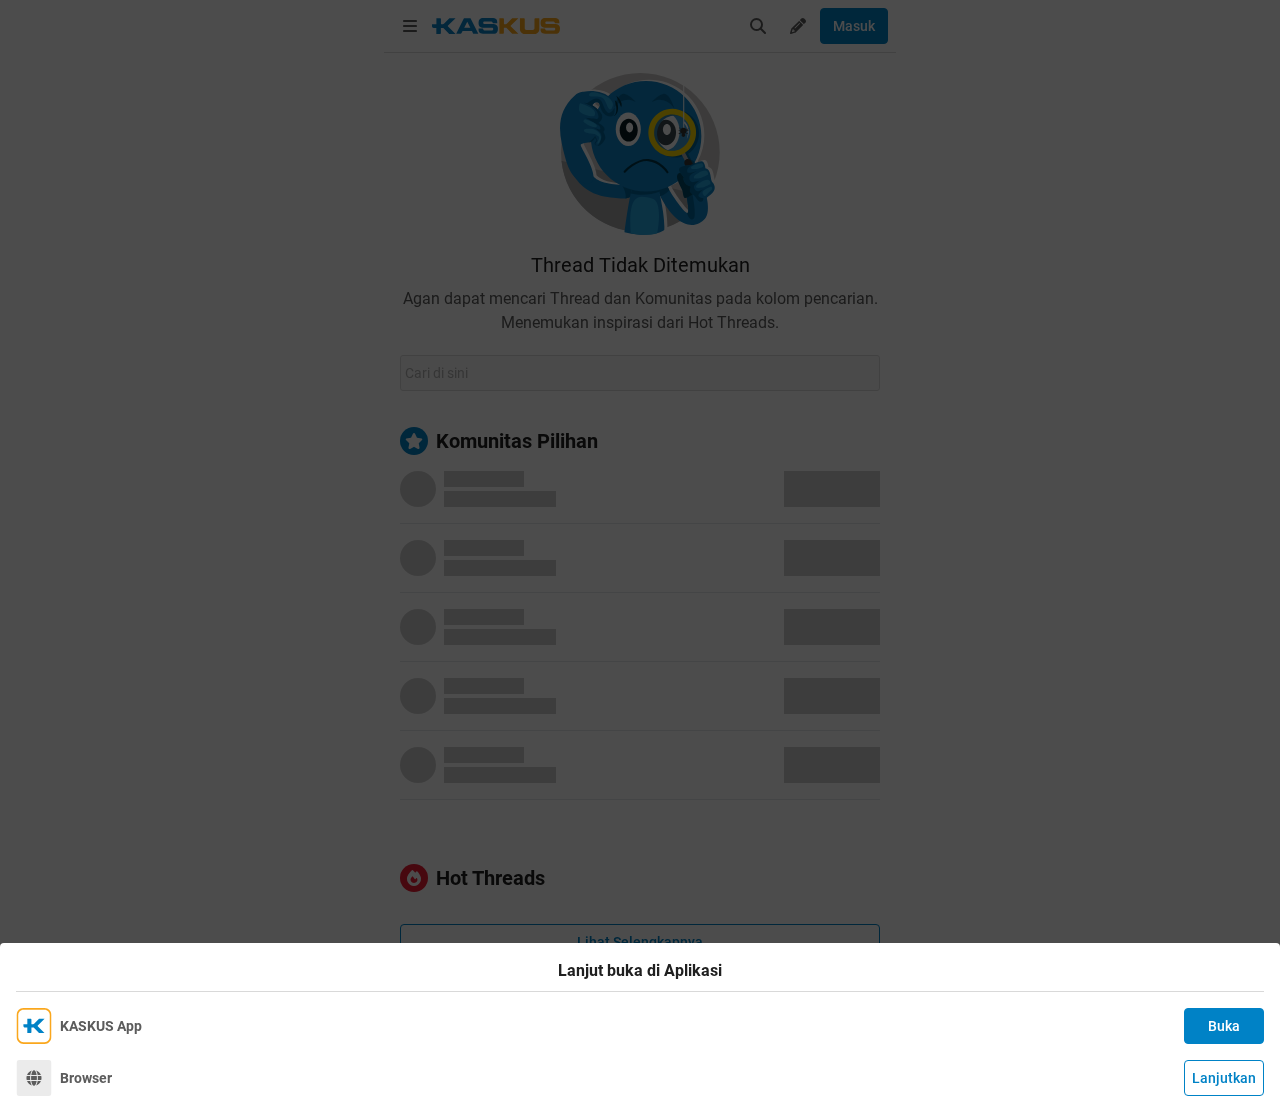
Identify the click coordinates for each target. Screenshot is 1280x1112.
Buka (1224, 1026)
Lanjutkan (1224, 1078)
